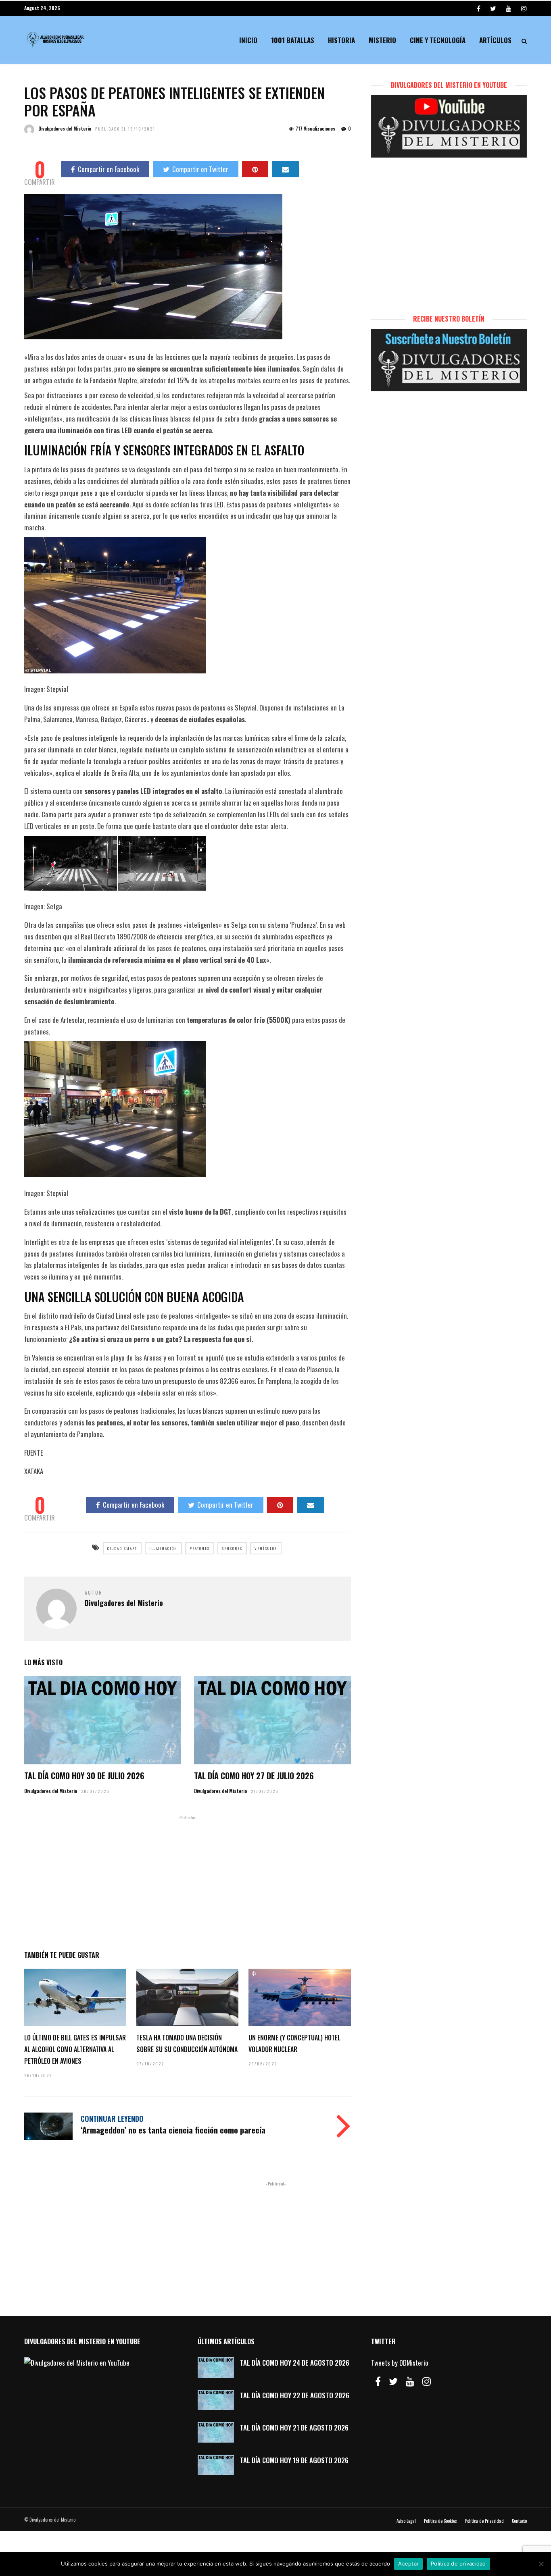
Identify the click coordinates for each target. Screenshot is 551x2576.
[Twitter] (393, 2381)
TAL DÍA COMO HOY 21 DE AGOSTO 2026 (294, 2427)
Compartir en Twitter (200, 169)
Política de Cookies (440, 2521)
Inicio (248, 40)
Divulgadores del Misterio (65, 128)
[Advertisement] (188, 1881)
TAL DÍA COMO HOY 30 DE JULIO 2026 (84, 1776)
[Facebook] (378, 2381)
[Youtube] (509, 8)
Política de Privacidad (484, 2521)
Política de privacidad (458, 2564)
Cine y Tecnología (438, 40)
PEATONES (200, 1548)
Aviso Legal (406, 2521)
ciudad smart (122, 1548)
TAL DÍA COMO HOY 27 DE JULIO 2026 (254, 1776)
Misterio (382, 40)
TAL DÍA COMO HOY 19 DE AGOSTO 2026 (294, 2460)
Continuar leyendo (112, 2119)
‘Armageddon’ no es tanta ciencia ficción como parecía (173, 2130)
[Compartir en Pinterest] (255, 169)
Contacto (519, 2521)
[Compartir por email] (285, 169)
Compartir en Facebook (109, 169)
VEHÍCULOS (266, 1548)
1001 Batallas (293, 40)
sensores (232, 1548)
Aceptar (408, 2564)
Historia (341, 40)
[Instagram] (524, 8)
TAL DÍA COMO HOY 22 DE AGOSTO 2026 (295, 2395)
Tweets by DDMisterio (400, 2363)
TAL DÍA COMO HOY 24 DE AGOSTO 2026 (295, 2363)
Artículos (495, 40)
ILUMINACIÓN (163, 1548)
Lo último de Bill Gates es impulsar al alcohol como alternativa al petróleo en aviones (75, 2049)
